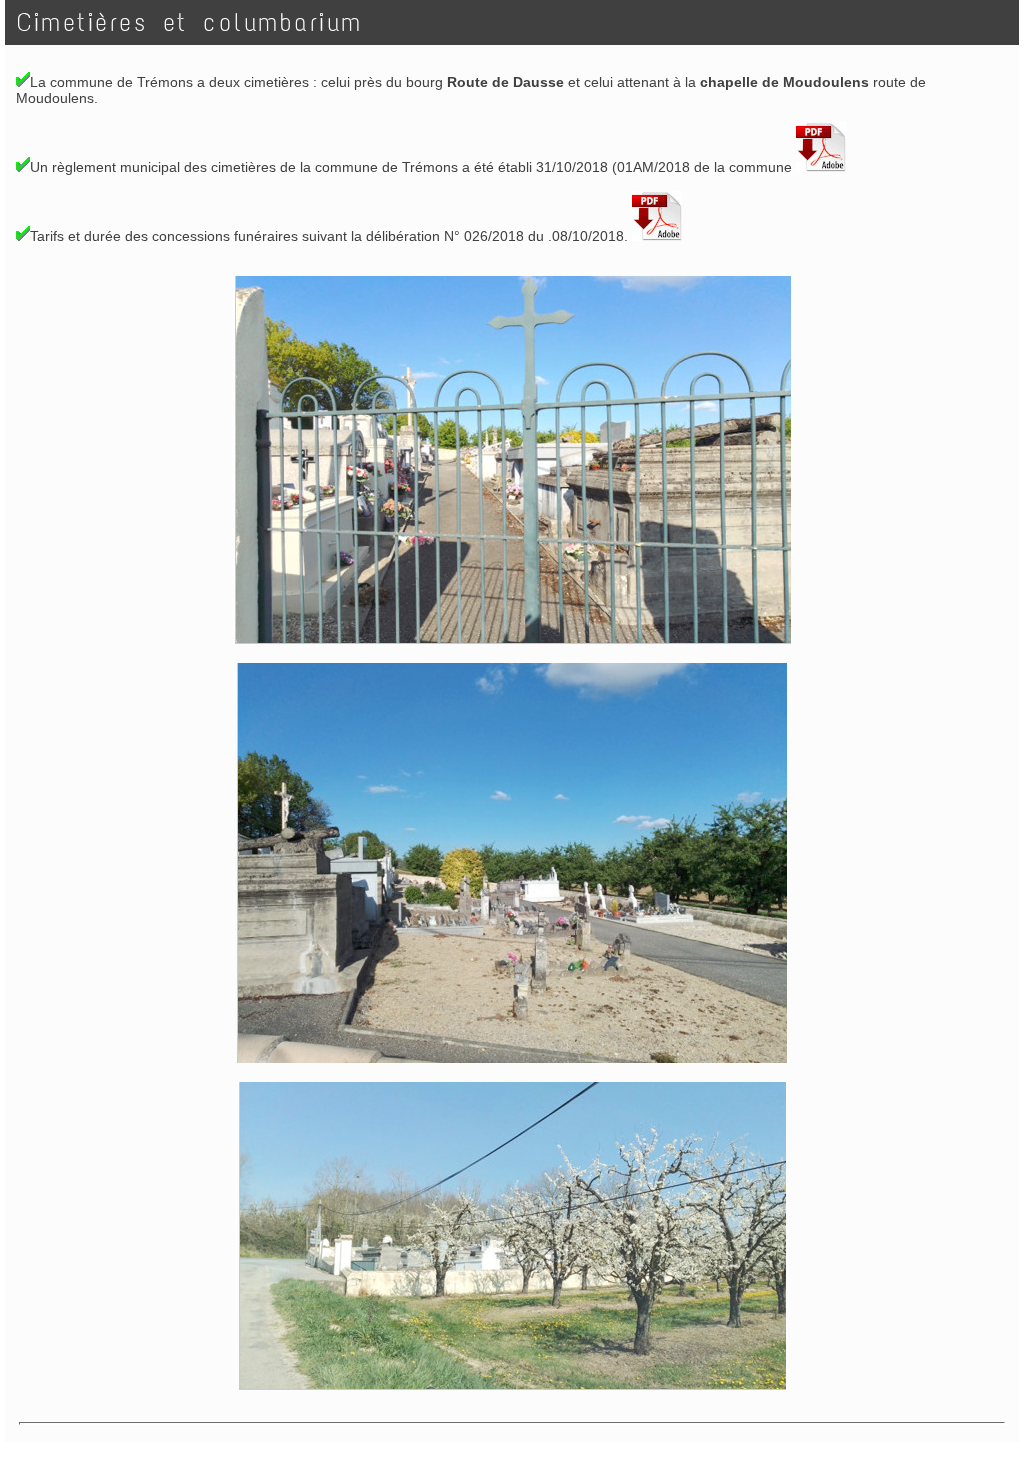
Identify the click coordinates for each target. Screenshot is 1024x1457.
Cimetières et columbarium (197, 22)
